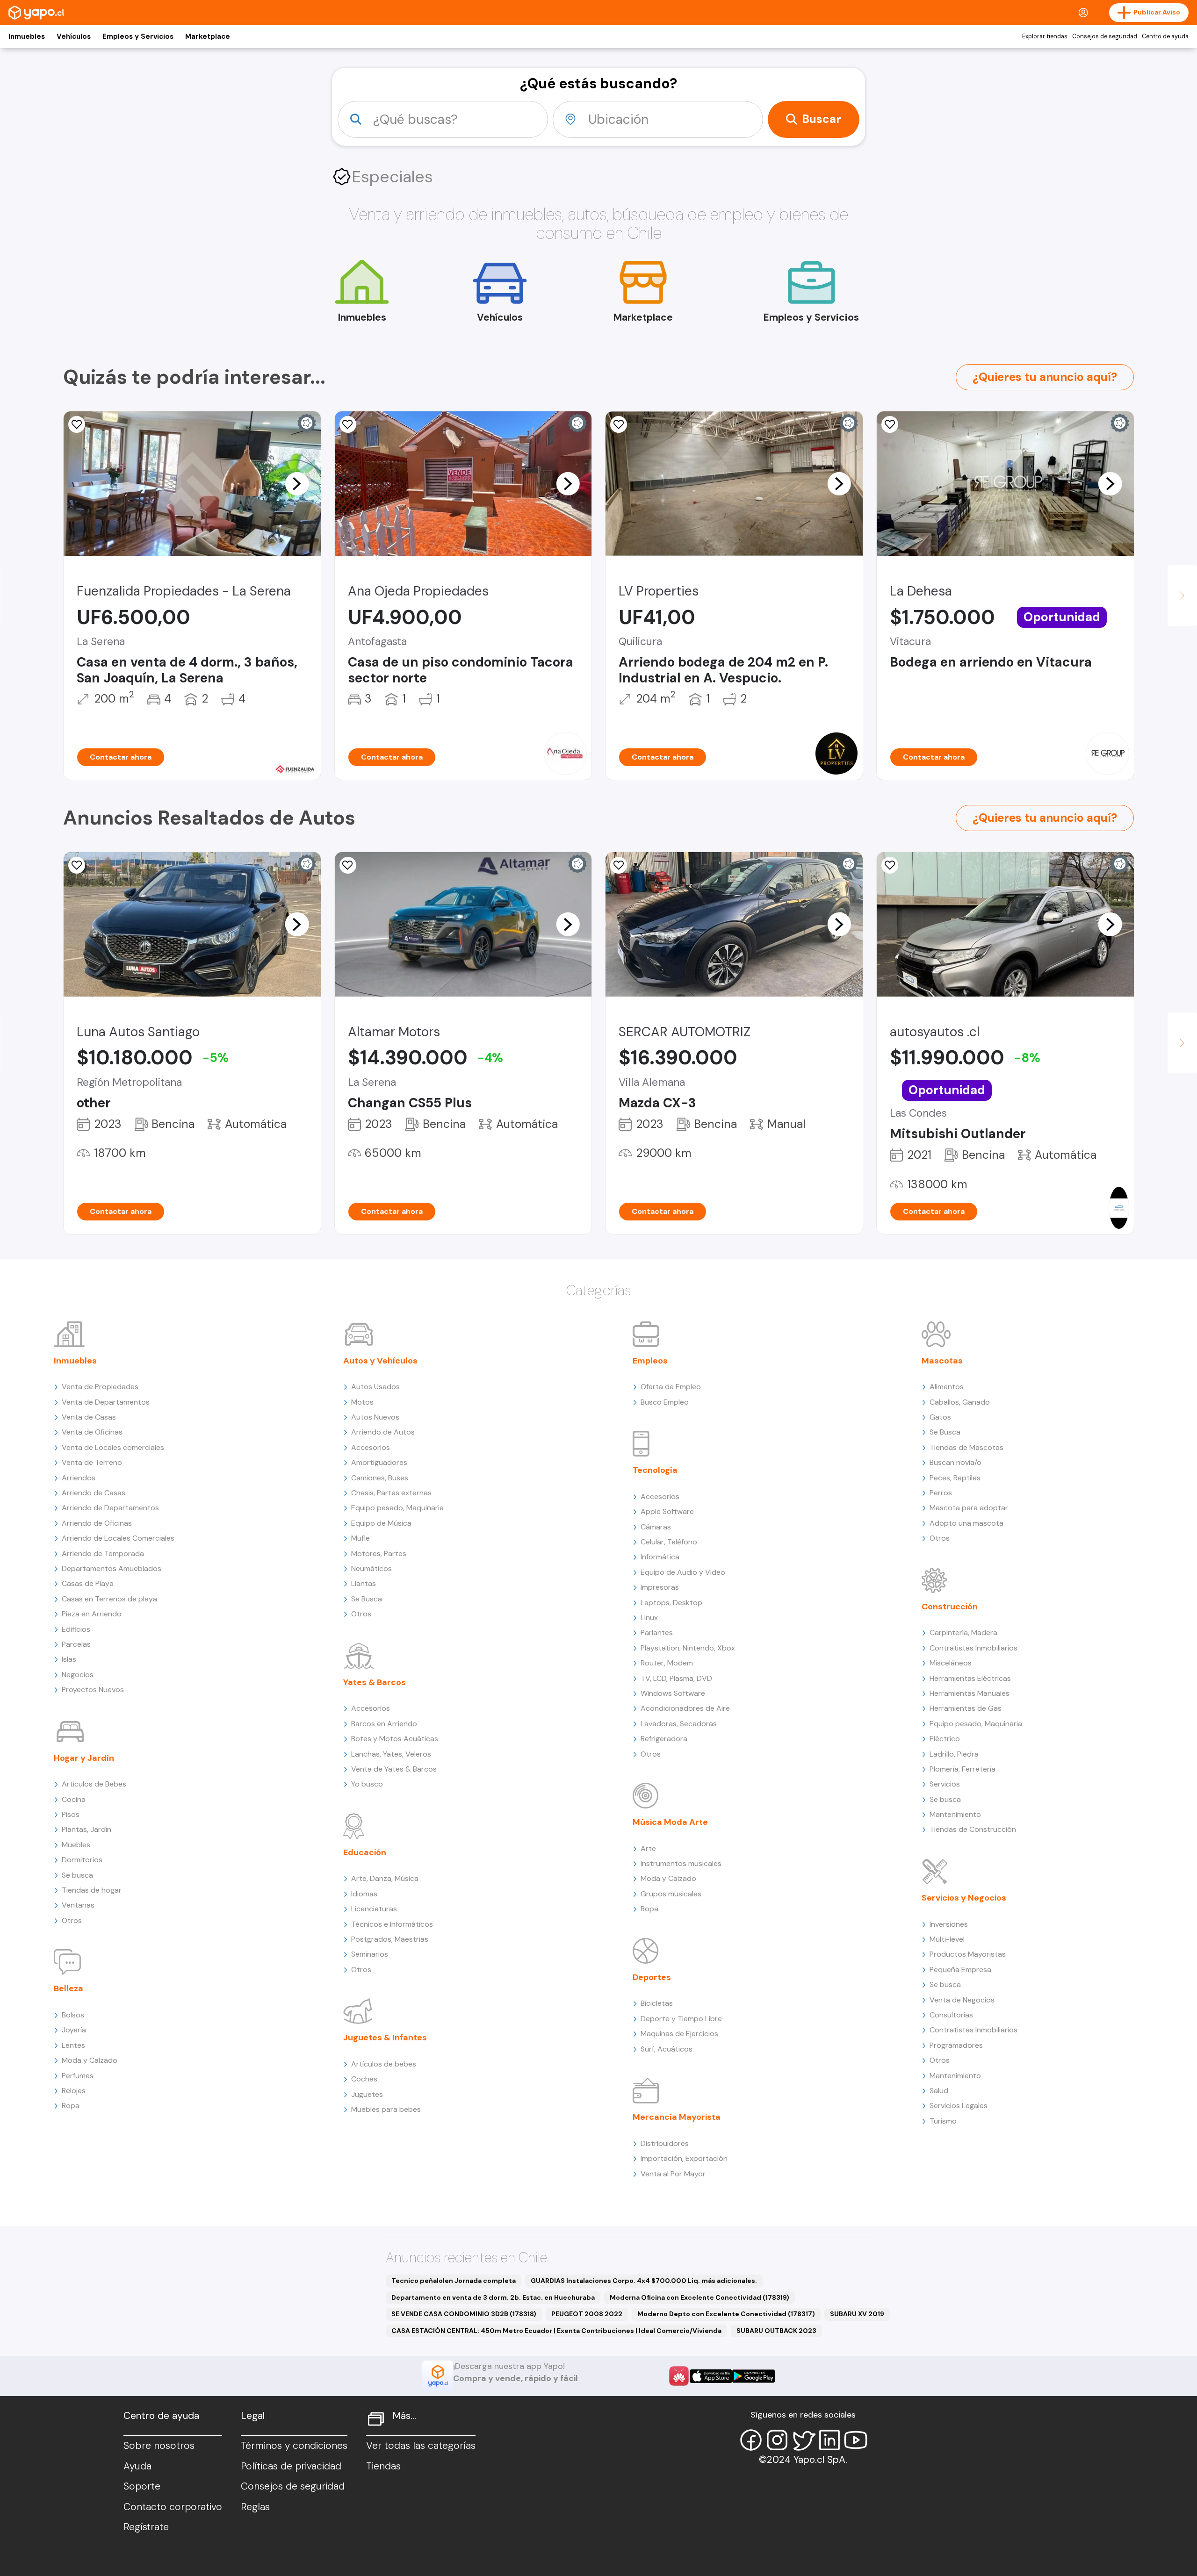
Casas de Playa (88, 1583)
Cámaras (656, 1527)
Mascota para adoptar (969, 1508)
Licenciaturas (374, 1909)
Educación (365, 1852)
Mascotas (942, 1361)
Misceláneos (951, 1663)
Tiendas (383, 2466)
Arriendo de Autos (383, 1432)
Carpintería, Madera (963, 1632)
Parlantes (657, 1632)
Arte (648, 1848)
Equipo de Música (381, 1523)
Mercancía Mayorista (677, 2117)
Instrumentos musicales (681, 1863)
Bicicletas (657, 2003)
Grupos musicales (671, 1894)
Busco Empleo (665, 1402)
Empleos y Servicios (138, 36)
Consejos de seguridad (1105, 36)
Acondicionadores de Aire (685, 1708)
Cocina (74, 1799)
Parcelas (76, 1644)
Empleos (650, 1361)
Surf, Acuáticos (667, 2049)
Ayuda (137, 2466)
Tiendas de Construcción (973, 1829)
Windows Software (673, 1693)
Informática (660, 1557)
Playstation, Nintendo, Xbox (688, 1648)
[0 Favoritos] (77, 424)
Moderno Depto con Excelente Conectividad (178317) (726, 2314)
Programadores (956, 2045)
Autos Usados (375, 1387)
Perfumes (78, 2076)
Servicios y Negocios (964, 1898)
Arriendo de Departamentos (110, 1508)
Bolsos (73, 2015)
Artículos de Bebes (94, 1784)
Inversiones (949, 1924)
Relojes (74, 2091)
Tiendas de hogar (92, 1890)
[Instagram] (777, 2440)
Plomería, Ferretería (963, 1769)
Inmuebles (27, 36)
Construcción (950, 1607)
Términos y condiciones (294, 2446)
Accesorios (371, 1447)
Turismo (943, 2121)
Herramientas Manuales (970, 1693)
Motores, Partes (379, 1553)
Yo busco (367, 1784)
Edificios (76, 1629)
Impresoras (660, 1587)
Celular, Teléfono (669, 1542)
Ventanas (78, 1905)
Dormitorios (82, 1860)
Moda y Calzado (90, 2060)
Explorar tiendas (1045, 36)
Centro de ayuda (1165, 36)
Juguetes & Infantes (385, 2038)
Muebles (76, 1845)
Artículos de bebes (384, 2064)
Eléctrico (945, 1739)
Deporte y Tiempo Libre (681, 2019)
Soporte (142, 2486)
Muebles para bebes (386, 2109)
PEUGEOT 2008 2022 (587, 2314)
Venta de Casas (89, 1417)
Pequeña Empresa (960, 1970)
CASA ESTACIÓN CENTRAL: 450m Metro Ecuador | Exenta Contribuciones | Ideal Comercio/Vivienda (556, 2331)
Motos (362, 1402)
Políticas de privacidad (291, 2466)
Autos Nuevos (375, 1417)
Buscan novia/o (955, 1462)
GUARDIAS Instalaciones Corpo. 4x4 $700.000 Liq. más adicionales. (644, 2281)
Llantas (364, 1583)
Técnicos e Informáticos (392, 1924)
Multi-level (947, 1939)
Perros (941, 1493)
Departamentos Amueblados (112, 1568)
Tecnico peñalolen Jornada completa (454, 2281)
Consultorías (951, 2015)
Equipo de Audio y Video (683, 1572)
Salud (939, 2091)
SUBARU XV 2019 (857, 2314)
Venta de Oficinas (92, 1432)
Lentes (73, 2045)
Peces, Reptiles (955, 1478)
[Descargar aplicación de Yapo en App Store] (711, 2376)
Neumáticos (371, 1568)
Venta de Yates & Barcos (394, 1769)
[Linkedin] (829, 2440)
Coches (364, 2079)
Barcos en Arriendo (384, 1724)
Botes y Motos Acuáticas (395, 1739)
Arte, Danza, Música (385, 1878)
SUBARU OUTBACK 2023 (776, 2331)
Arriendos (79, 1478)
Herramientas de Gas (966, 1708)
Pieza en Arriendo (92, 1614)
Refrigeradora (664, 1739)
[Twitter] (803, 2440)
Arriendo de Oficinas (97, 1523)
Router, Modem (667, 1663)
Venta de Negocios (962, 2000)
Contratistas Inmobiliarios (973, 1648)
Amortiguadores (379, 1462)
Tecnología (655, 1470)
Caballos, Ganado (960, 1402)
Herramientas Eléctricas (970, 1678)
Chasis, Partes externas (391, 1493)
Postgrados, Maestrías (390, 1939)
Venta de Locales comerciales (113, 1447)
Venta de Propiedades (100, 1387)
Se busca (77, 1875)
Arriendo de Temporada (103, 1553)
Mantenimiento (955, 1814)
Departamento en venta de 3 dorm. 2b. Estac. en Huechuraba (493, 2297)
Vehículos (74, 36)
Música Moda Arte (670, 1822)
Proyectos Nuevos (93, 1690)
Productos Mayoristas (968, 1954)
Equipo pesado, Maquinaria (397, 1508)
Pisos (71, 1814)
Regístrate (146, 2527)
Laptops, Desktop (671, 1603)
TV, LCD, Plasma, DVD (676, 1678)
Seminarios (370, 1954)
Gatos (940, 1417)
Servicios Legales (959, 2106)
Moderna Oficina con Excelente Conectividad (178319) (699, 2297)
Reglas (255, 2507)
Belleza (69, 1988)
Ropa (71, 2106)
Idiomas (364, 1894)
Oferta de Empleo (671, 1387)
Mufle (361, 1538)
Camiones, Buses (380, 1478)
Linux (649, 1618)
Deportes (652, 1977)
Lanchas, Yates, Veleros (391, 1754)
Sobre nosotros (159, 2446)
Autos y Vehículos (380, 1361)
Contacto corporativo (173, 2507)
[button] (297, 483)
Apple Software (667, 1511)
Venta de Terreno (92, 1462)
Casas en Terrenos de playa (109, 1599)
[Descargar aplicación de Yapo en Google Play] (754, 2376)
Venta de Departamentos (106, 1402)
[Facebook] (751, 2440)
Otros (72, 1920)
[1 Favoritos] (348, 424)
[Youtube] (856, 2440)
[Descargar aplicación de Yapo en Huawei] (679, 2376)
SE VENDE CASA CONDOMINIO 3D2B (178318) (464, 2314)
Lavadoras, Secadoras (679, 1724)
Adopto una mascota (966, 1523)
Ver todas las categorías (421, 2446)
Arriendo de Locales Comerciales (118, 1538)
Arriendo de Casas (94, 1493)
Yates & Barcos (375, 1682)
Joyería (74, 2030)
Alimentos (947, 1387)
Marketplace (208, 36)
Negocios (78, 1675)
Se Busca (367, 1599)
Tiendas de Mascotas (966, 1447)
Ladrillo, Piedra (954, 1754)
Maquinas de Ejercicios (679, 2034)
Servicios (945, 1784)
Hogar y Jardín (84, 1758)
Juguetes (367, 2094)
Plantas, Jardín (87, 1829)
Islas (69, 1659)
